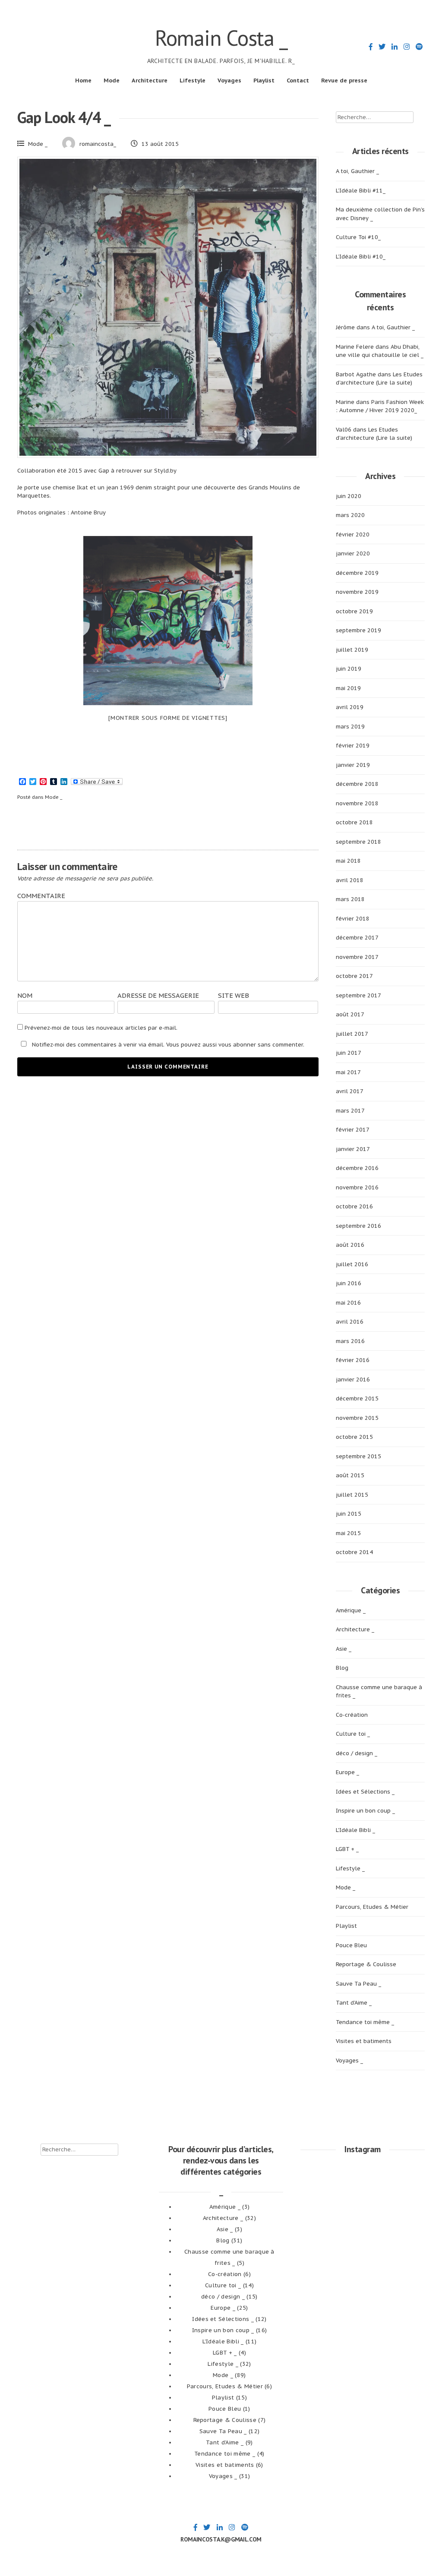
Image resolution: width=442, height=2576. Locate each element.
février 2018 (353, 919)
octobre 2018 (354, 822)
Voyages (229, 80)
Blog (342, 1668)
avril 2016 (350, 1322)
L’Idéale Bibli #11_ (361, 191)
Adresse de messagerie (158, 995)
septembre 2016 (358, 1226)
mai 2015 (348, 1533)
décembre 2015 (357, 1398)
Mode (112, 80)
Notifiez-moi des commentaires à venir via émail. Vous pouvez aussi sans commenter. (167, 1045)
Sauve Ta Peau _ (358, 1984)
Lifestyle (193, 80)
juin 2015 (349, 1514)
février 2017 (353, 1130)
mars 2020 (350, 515)
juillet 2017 (352, 1034)
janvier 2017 (353, 1149)
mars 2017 (350, 1111)
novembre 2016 (357, 1187)
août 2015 (350, 1475)
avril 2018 (350, 880)
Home (83, 80)
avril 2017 (350, 1091)
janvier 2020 (353, 553)
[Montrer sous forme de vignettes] (168, 718)
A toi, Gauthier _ (357, 171)
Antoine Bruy (88, 512)
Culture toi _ (353, 1734)
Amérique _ (351, 1610)
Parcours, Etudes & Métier (372, 1907)
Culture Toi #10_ (358, 237)
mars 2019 (350, 727)
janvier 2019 (353, 765)
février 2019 (353, 746)
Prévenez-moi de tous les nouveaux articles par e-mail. (101, 1028)
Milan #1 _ (91, 826)
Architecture (150, 80)
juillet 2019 (352, 650)
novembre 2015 (357, 1418)
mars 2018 (350, 899)
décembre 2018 (357, 784)
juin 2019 (349, 669)
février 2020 (353, 534)
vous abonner (237, 1045)
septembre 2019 (358, 630)
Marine (345, 402)
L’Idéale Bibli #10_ (361, 257)
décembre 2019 (357, 573)
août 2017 (350, 1014)
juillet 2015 (352, 1495)
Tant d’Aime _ (354, 2003)
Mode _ (38, 144)
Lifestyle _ (350, 1868)
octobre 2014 (354, 1552)
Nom (25, 995)
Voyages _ (349, 2060)
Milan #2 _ (245, 826)
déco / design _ (357, 1753)
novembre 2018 (357, 803)
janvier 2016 (353, 1379)
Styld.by (164, 471)
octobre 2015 (354, 1437)
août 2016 (350, 1245)
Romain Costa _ (221, 38)
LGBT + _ (347, 1849)
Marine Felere (355, 347)
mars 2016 (350, 1341)
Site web (234, 995)
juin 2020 (349, 496)
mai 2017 (348, 1072)
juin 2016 (349, 1283)
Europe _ (347, 1772)
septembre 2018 (358, 842)
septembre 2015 (358, 1456)
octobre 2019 (354, 611)
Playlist (264, 80)
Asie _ (344, 1649)
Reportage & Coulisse (366, 1964)
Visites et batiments (364, 2041)
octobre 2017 (354, 976)
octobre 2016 (354, 1206)
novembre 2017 (357, 957)
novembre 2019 (357, 592)
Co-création (352, 1715)
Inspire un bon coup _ (365, 1811)
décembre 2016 (357, 1168)
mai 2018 (348, 861)
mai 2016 (348, 1303)
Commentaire (41, 896)
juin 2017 (349, 1053)
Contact (298, 80)
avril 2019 (350, 707)
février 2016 (353, 1360)
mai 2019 (348, 688)
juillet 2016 (352, 1264)
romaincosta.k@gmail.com (221, 2539)
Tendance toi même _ (365, 2022)
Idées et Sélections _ (365, 1792)
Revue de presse (344, 80)
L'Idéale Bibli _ (355, 1830)
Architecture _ (355, 1629)
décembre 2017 (357, 938)
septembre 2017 (358, 995)
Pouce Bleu (351, 1945)
